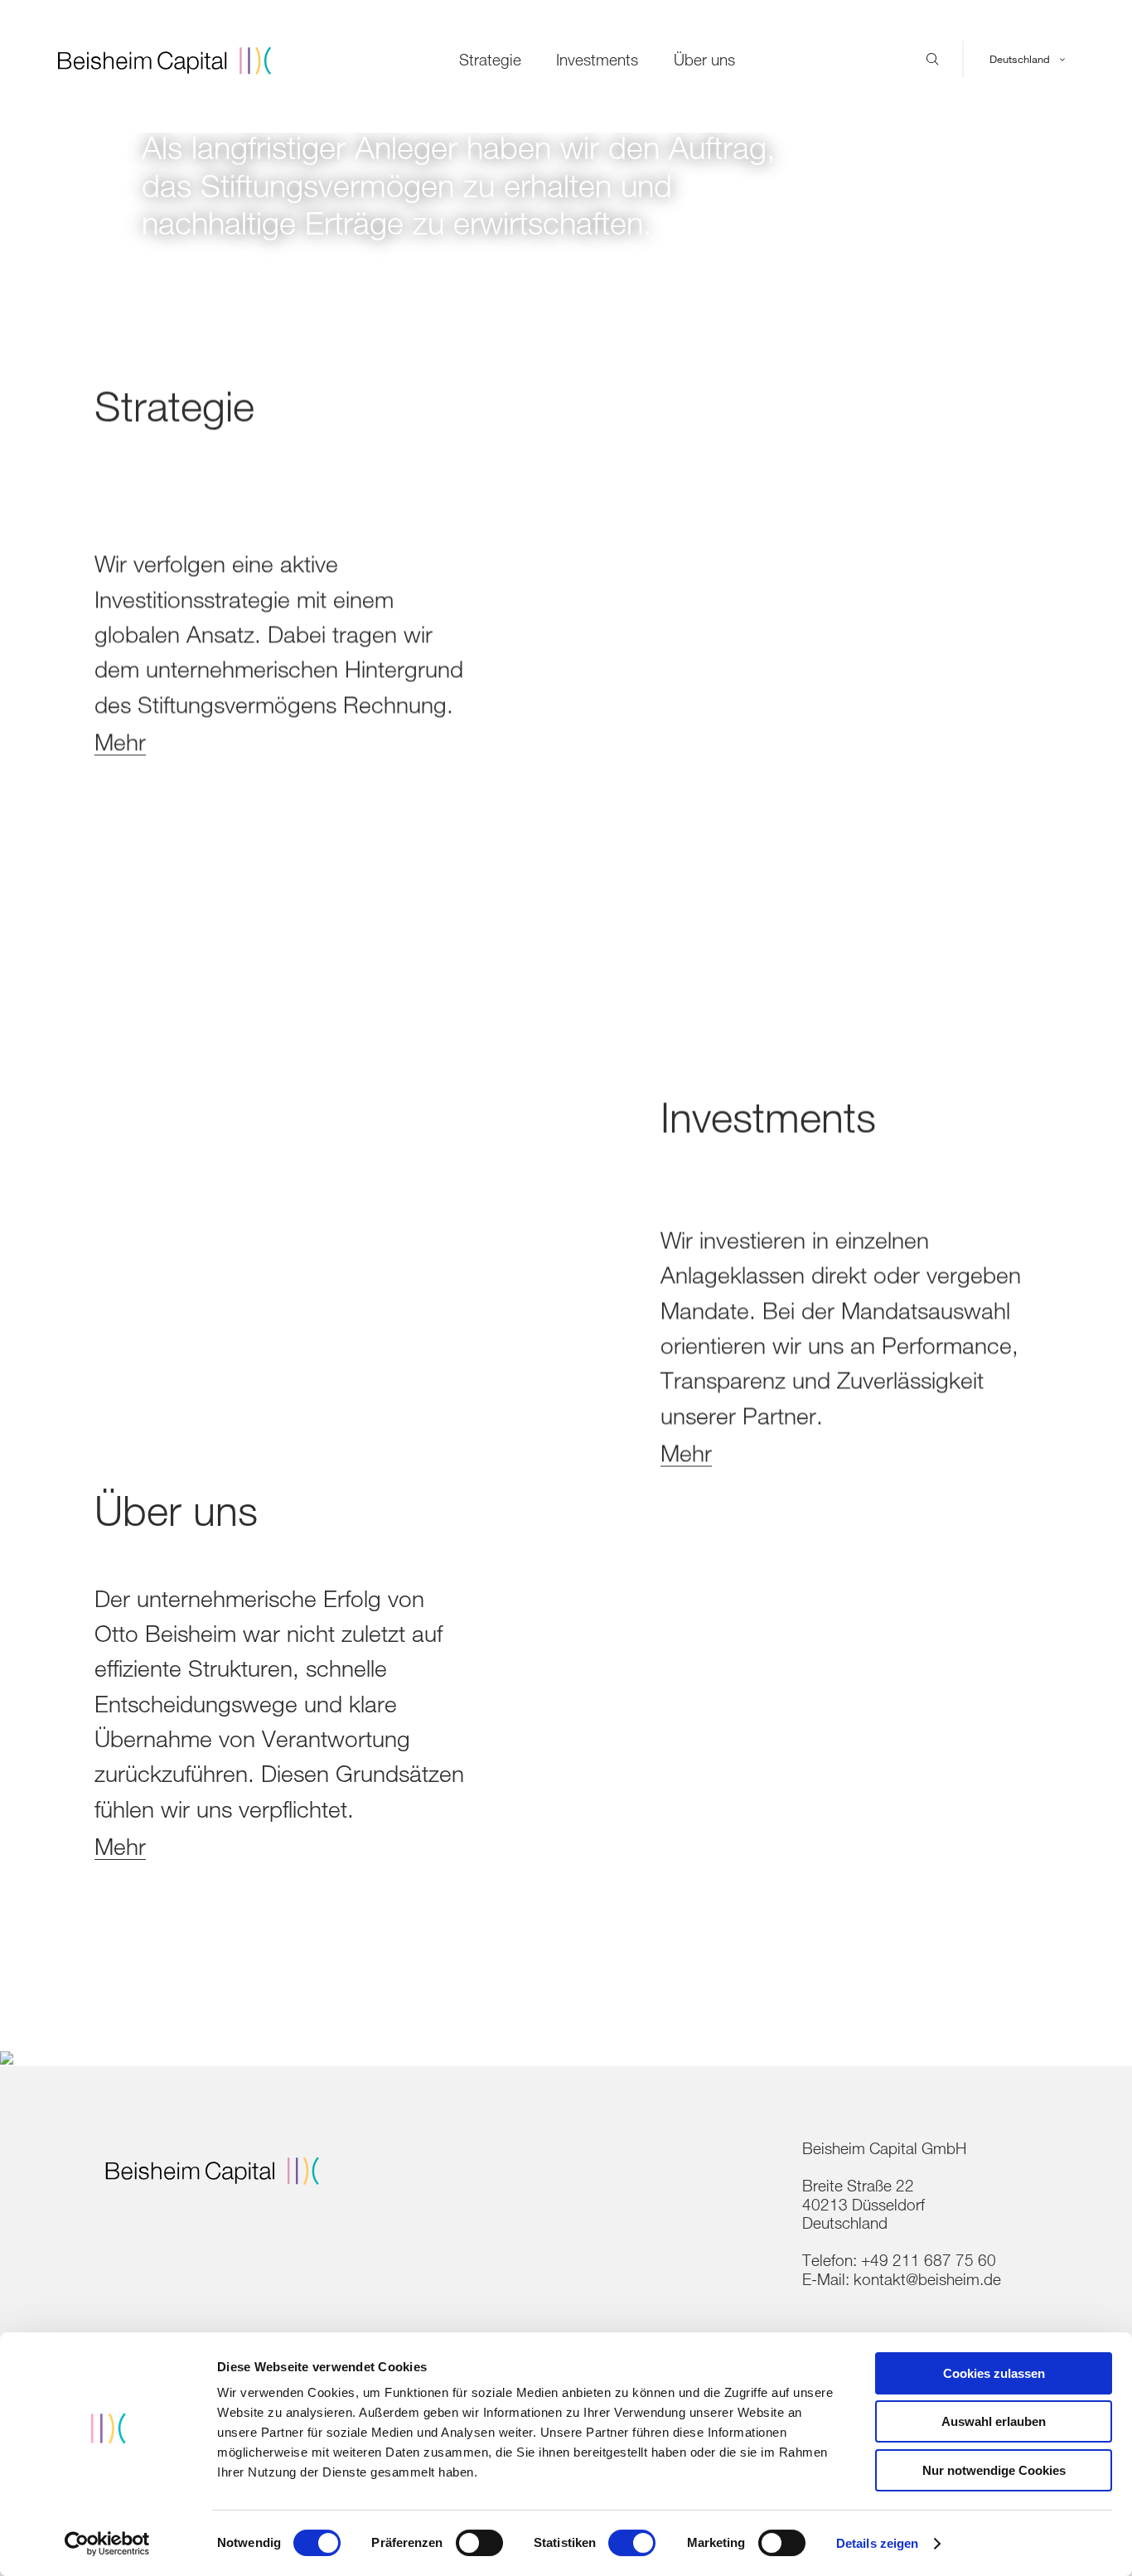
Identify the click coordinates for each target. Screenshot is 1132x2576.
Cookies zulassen (994, 2373)
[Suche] (933, 60)
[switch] (479, 2543)
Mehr (120, 741)
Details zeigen (877, 2543)
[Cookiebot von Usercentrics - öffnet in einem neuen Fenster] (107, 2544)
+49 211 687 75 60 (929, 2260)
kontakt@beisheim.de (927, 2279)
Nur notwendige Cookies (994, 2470)
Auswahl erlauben (994, 2421)
